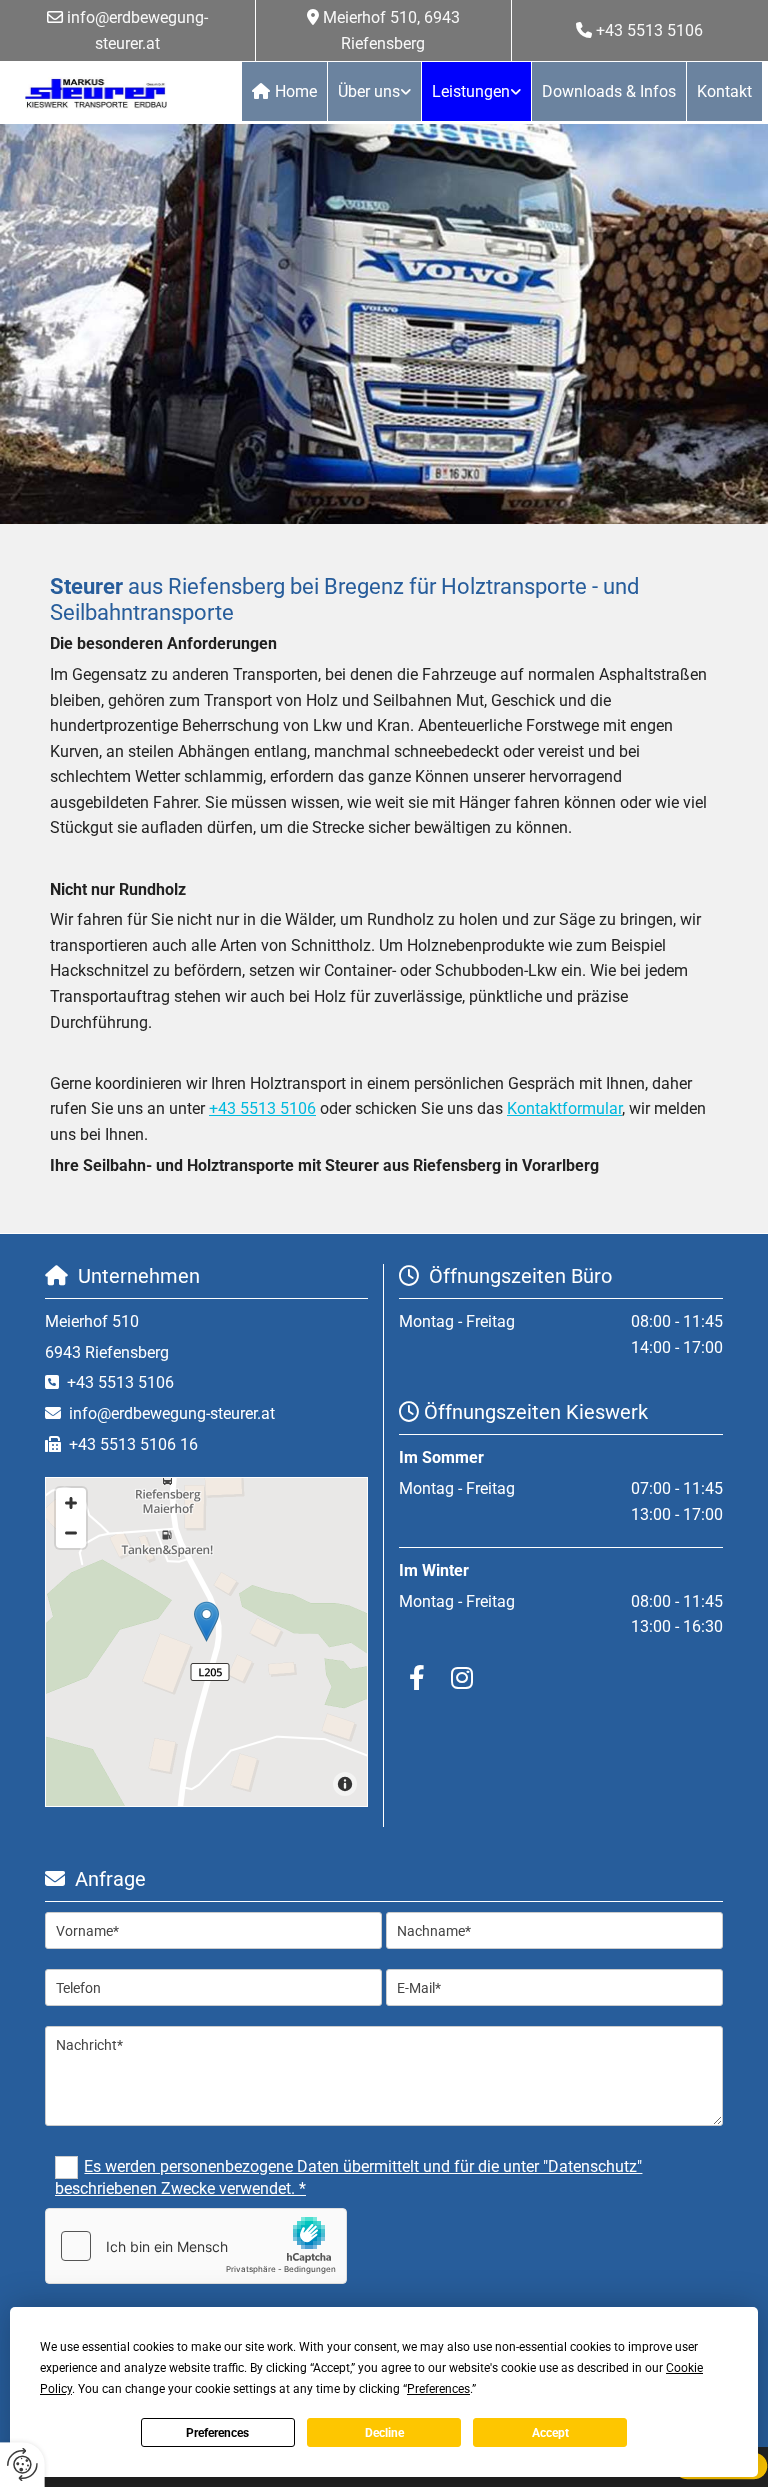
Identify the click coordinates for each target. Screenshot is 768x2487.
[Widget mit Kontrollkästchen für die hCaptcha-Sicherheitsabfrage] (196, 2246)
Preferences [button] (438, 2389)
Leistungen (471, 91)
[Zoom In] (71, 1503)
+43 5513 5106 (649, 30)
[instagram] (461, 1677)
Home (296, 91)
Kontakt (724, 91)
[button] (206, 1621)
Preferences (217, 2433)
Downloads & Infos (609, 91)
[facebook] (416, 1677)
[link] (375, 92)
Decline (384, 2433)
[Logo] (96, 92)
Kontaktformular (564, 1108)
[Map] (206, 1642)
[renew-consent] (22, 2464)
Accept (550, 2433)
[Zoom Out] (71, 1533)
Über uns (369, 91)
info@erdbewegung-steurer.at (172, 1413)
